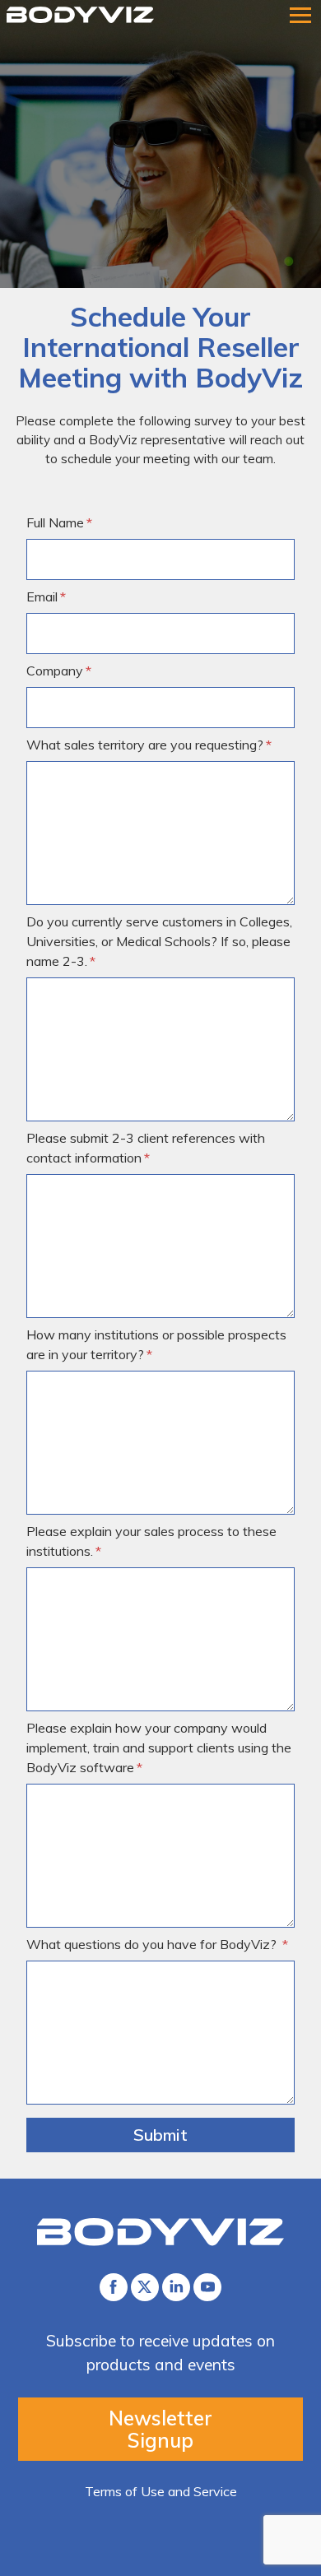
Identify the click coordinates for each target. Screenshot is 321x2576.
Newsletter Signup (160, 2429)
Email (42, 596)
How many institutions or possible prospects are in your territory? (156, 1344)
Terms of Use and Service (161, 2491)
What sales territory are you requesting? (145, 745)
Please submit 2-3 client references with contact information (146, 1148)
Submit (160, 2135)
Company (55, 671)
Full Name (55, 522)
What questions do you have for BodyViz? (153, 1944)
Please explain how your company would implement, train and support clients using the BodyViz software (159, 1748)
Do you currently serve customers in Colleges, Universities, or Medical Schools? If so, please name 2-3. (159, 941)
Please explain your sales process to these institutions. (151, 1541)
